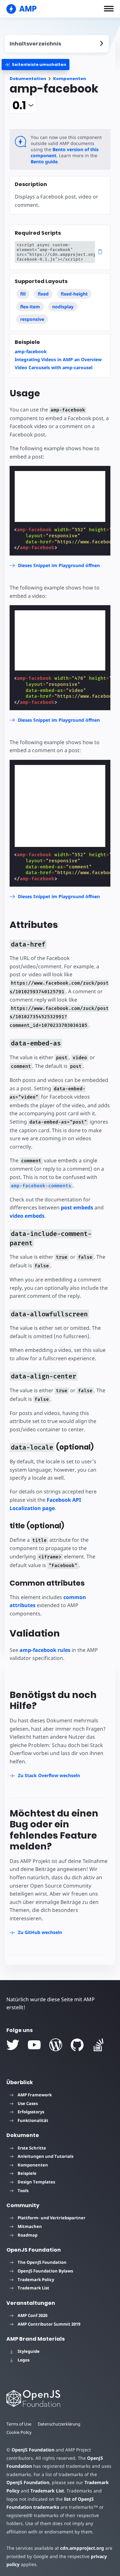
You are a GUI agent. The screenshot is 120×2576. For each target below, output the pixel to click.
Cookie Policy (19, 2432)
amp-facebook (31, 351)
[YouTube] (34, 2045)
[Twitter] (13, 2045)
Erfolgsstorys (31, 2112)
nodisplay (63, 307)
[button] (109, 9)
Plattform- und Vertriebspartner (52, 2218)
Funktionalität (33, 2120)
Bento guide (44, 162)
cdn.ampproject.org (82, 2548)
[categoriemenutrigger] (36, 65)
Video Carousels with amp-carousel (54, 367)
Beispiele (27, 2173)
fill (23, 294)
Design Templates (36, 2182)
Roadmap (28, 2235)
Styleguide (29, 2351)
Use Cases (28, 2103)
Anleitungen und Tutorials (45, 2156)
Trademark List (33, 2288)
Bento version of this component (65, 152)
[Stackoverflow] (99, 2045)
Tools (23, 2190)
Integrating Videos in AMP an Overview (58, 359)
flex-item (30, 307)
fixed (43, 294)
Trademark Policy (36, 2279)
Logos (24, 2360)
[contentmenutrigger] (57, 44)
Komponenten (70, 79)
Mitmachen (30, 2226)
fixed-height (74, 294)
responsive (32, 319)
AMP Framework (35, 2095)
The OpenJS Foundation (42, 2262)
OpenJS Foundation (33, 2450)
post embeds (77, 1207)
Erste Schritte (32, 2148)
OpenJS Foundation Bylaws (45, 2271)
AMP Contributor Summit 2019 (49, 2324)
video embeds (27, 1216)
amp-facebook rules (45, 1650)
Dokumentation (28, 79)
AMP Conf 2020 (32, 2315)
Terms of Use (19, 2424)
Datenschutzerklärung (59, 2424)
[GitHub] (77, 2045)
